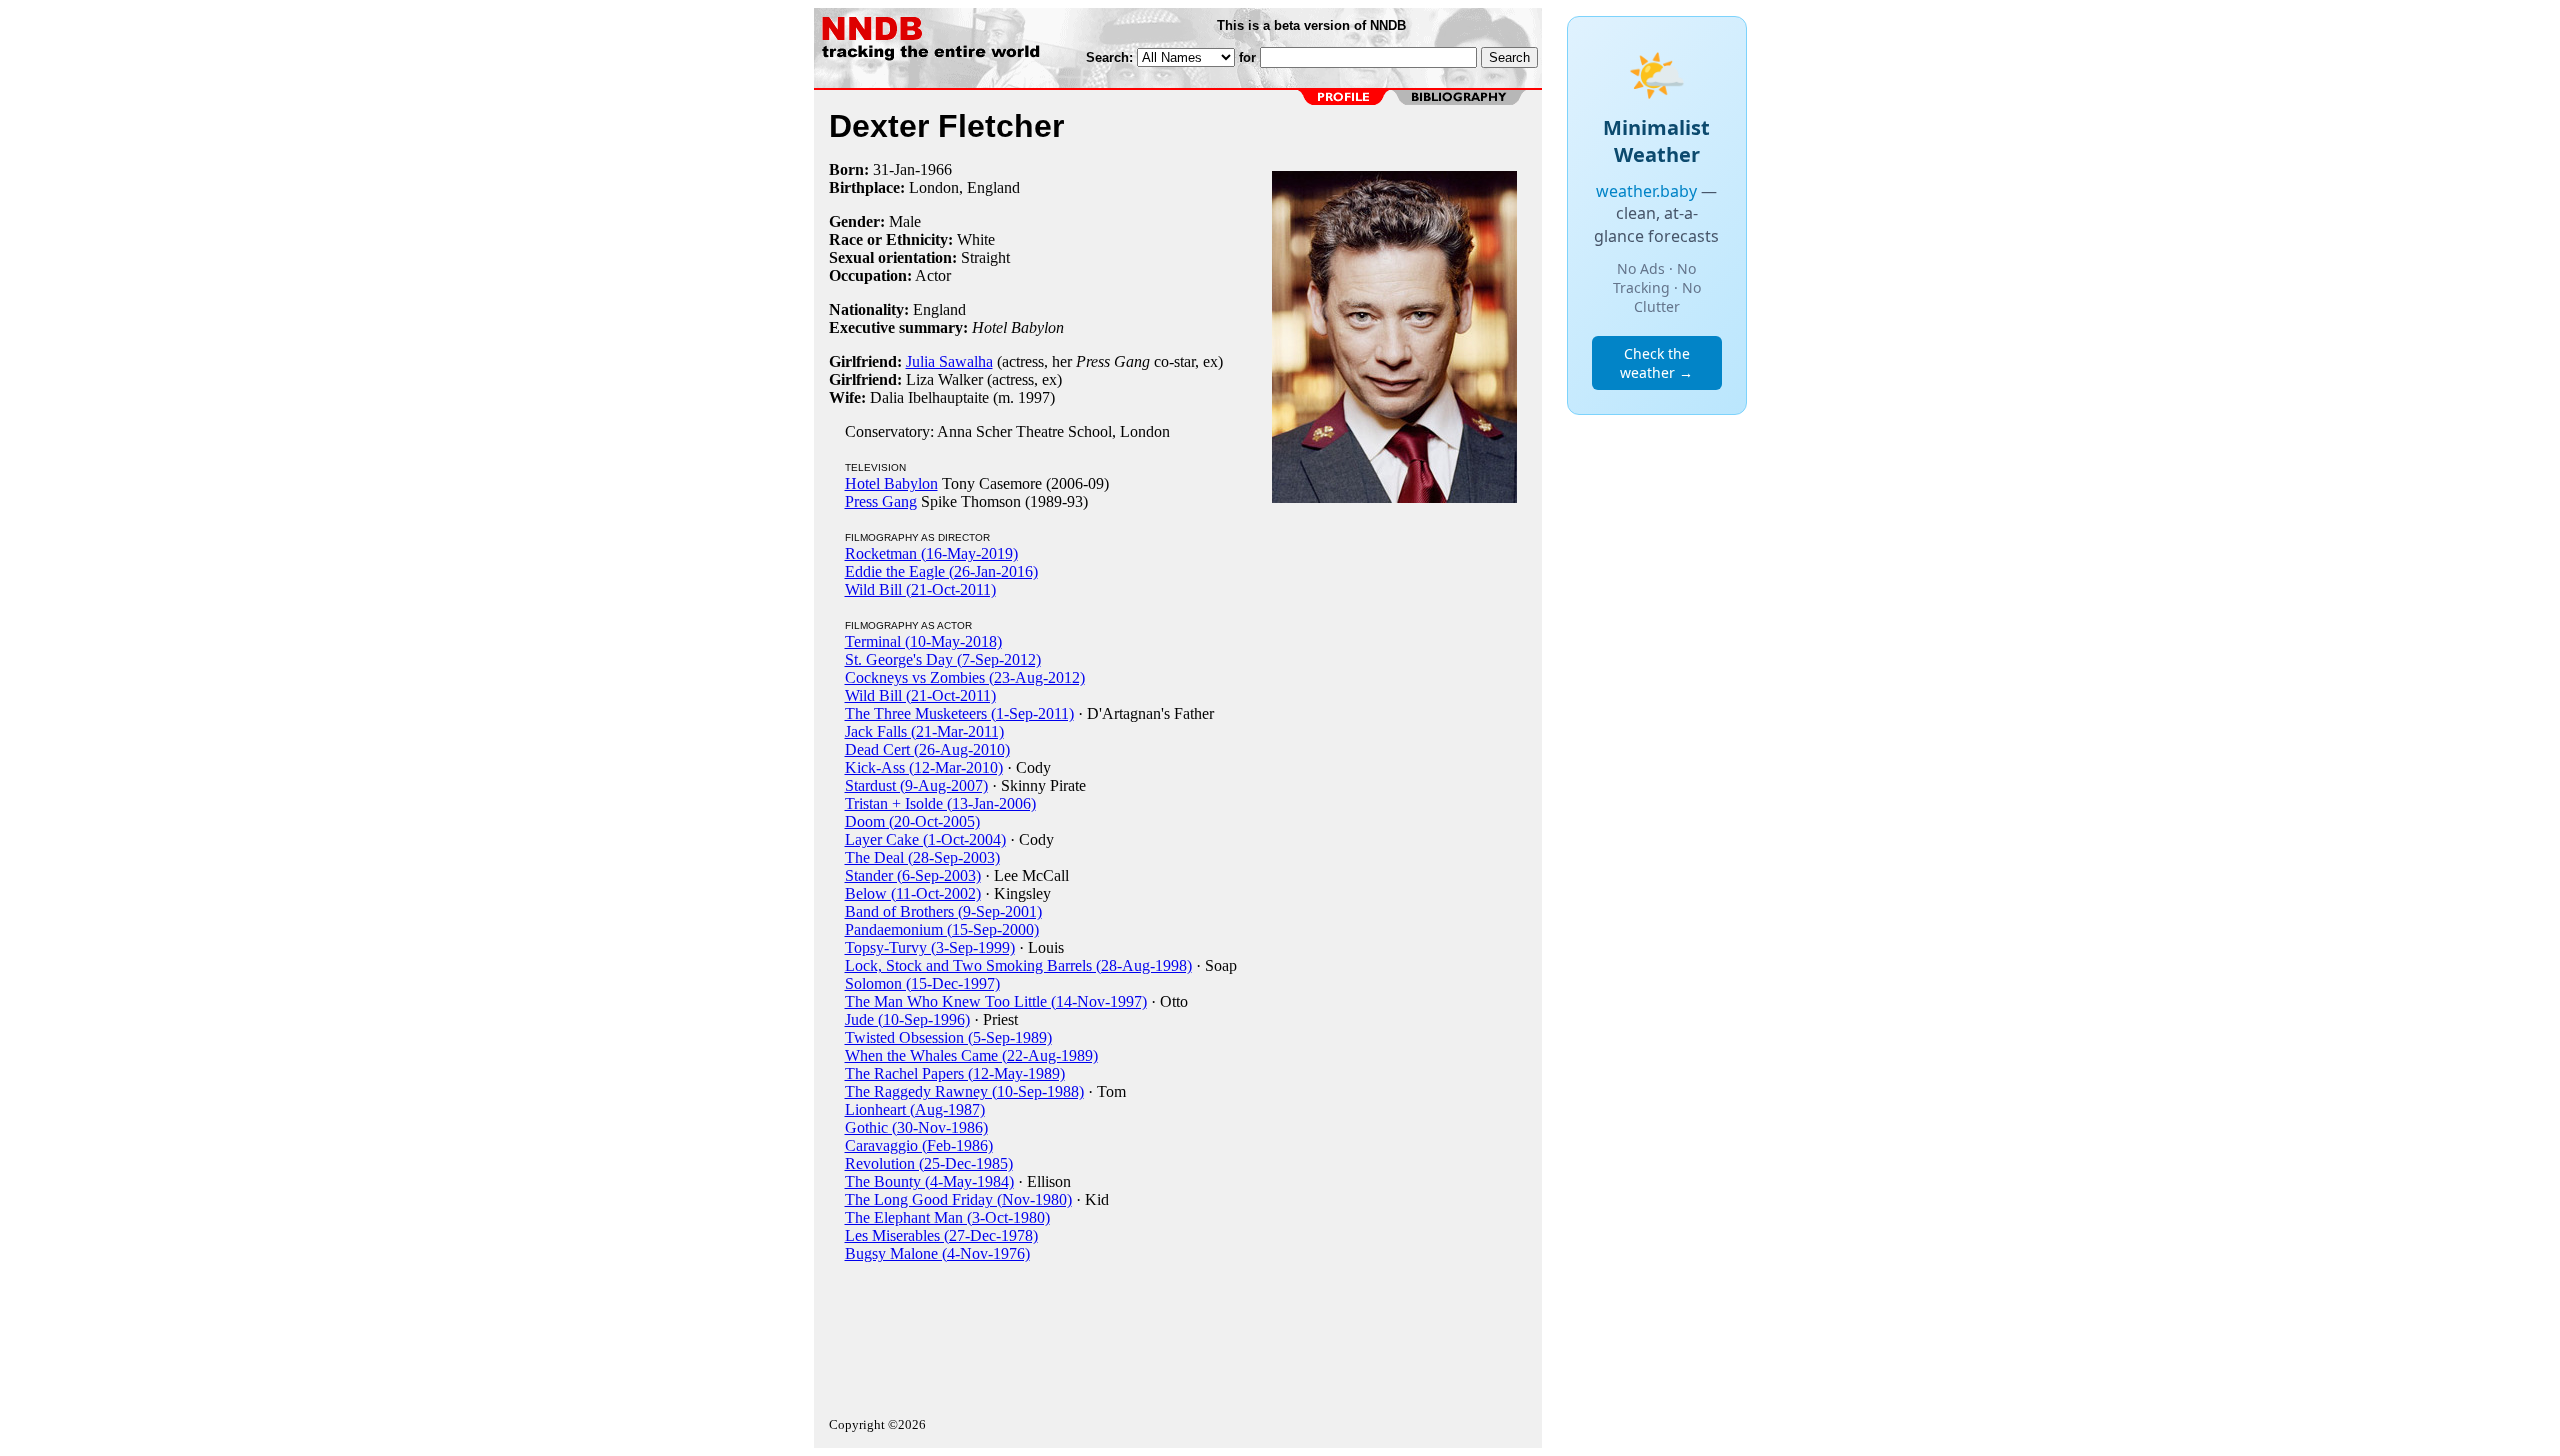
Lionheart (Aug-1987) (915, 1109)
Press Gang (881, 501)
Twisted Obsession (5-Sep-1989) (948, 1037)
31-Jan (894, 169)
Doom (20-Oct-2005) (912, 821)
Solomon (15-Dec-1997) (922, 983)
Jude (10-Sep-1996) (907, 1019)
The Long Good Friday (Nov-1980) (958, 1199)
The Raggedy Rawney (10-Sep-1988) (964, 1091)
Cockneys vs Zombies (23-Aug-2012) (965, 677)
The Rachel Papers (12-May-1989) (955, 1073)
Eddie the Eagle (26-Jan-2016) (941, 571)
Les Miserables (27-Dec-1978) (941, 1235)
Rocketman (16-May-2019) (931, 553)
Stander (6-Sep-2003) (913, 875)
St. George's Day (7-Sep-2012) (943, 659)
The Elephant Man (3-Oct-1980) (947, 1217)
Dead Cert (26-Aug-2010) (927, 749)
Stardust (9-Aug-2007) (916, 785)
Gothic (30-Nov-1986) (916, 1127)
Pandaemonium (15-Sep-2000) (942, 929)
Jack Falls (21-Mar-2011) (924, 731)
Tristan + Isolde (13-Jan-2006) (940, 803)
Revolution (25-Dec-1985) (929, 1163)
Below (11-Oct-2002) (913, 893)
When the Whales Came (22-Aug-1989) (971, 1055)
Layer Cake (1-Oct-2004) (925, 839)
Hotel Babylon (891, 483)
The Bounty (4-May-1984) (929, 1181)
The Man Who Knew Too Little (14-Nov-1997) (996, 1001)
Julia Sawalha (949, 361)
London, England (964, 187)
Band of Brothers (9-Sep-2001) (943, 911)
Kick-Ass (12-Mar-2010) (924, 767)
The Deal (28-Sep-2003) (922, 857)
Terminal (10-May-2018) (923, 641)
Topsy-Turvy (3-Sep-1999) (930, 947)
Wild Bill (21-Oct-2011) (920, 589)
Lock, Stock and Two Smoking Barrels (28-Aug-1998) (1018, 965)
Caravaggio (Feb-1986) (919, 1145)
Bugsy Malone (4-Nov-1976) (937, 1253)
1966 (936, 169)
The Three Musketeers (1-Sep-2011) (959, 713)
